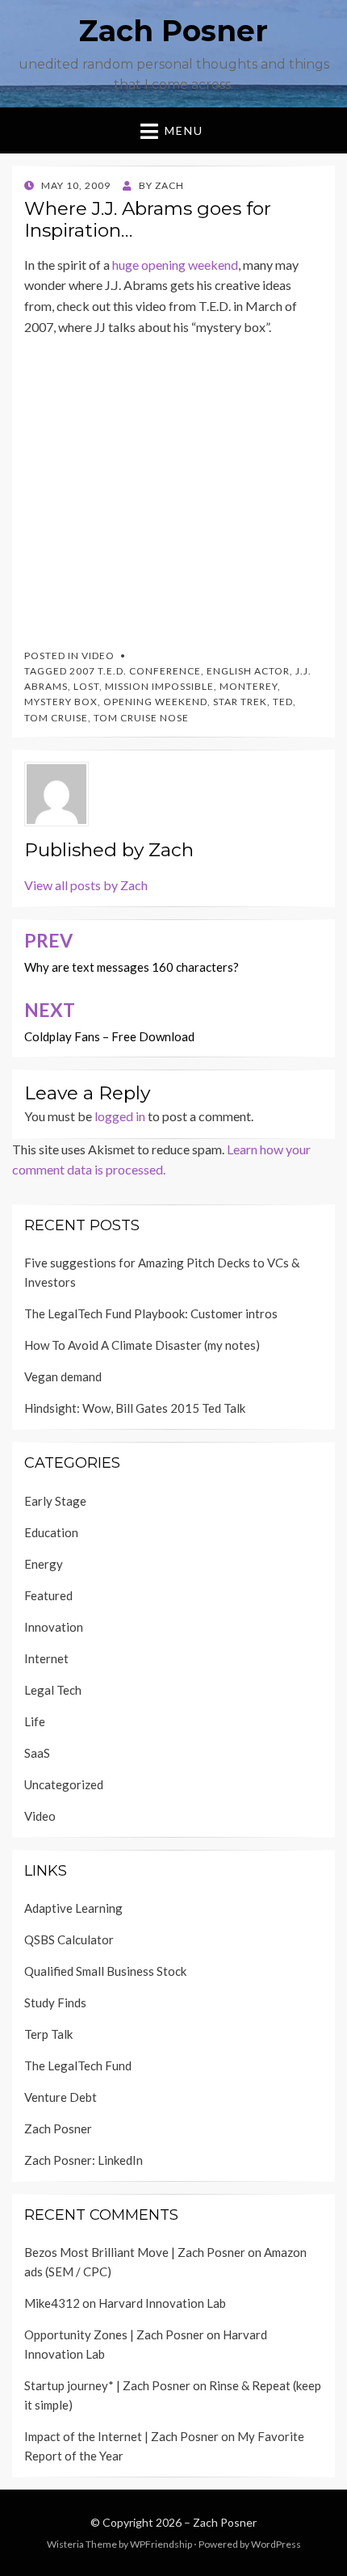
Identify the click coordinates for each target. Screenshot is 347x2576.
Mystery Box (61, 702)
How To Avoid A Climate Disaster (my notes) (142, 1345)
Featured (48, 1595)
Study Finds (55, 2002)
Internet (46, 1658)
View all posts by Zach (86, 885)
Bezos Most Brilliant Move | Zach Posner (135, 2252)
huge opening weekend (175, 265)
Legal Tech (53, 1690)
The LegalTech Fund (78, 2065)
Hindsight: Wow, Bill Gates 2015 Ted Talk (135, 1408)
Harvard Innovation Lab (162, 2303)
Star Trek (240, 702)
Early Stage (55, 1501)
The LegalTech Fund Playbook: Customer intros (151, 1313)
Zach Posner (173, 31)
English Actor (248, 671)
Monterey (249, 686)
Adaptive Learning (73, 1908)
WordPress (276, 2544)
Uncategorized (64, 1784)
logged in (120, 1116)
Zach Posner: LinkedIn (84, 2160)
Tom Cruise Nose (141, 718)
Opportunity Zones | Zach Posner (114, 2334)
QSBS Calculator (69, 1939)
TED (283, 702)
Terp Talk (48, 2034)
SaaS (37, 1753)
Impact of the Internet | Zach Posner (121, 2436)
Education (51, 1532)
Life (35, 1721)
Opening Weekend (155, 702)
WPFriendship (161, 2544)
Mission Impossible (159, 686)
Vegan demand (63, 1376)
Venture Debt (61, 2097)
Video (98, 656)
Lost (86, 686)
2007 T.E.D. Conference (135, 671)
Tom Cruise (56, 718)
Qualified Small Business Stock (105, 1971)
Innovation (54, 1627)
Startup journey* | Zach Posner (107, 2385)
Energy (44, 1564)
